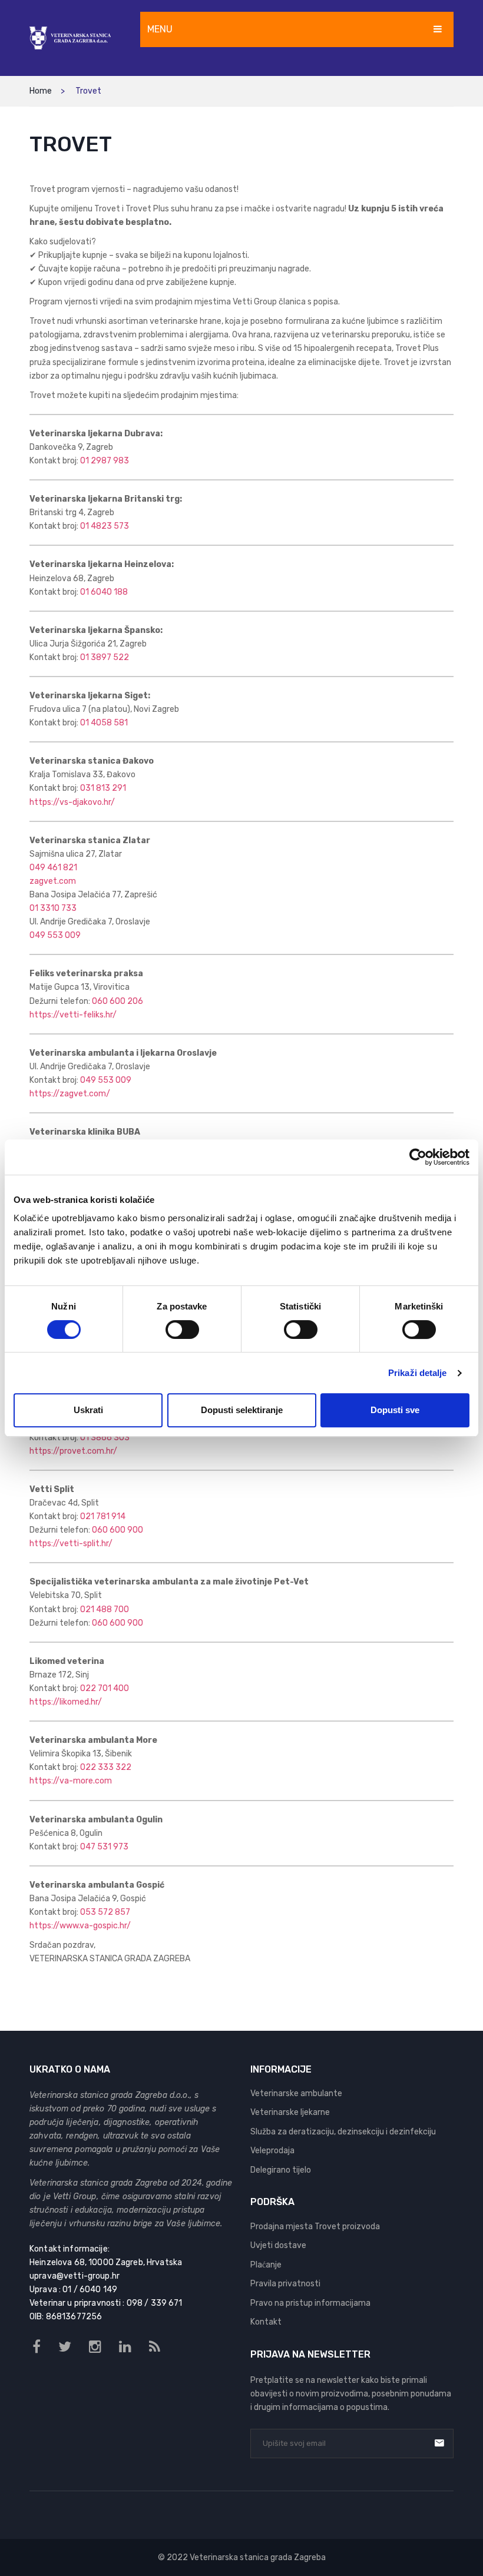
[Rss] (155, 2347)
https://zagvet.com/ (70, 1094)
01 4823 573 (105, 526)
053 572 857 (105, 1912)
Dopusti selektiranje (242, 1410)
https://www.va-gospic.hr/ (80, 1926)
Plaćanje (266, 2265)
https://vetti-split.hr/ (71, 1544)
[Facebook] (37, 2347)
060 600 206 (118, 1001)
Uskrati (88, 1410)
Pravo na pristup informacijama (310, 2303)
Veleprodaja (272, 2151)
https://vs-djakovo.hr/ (72, 802)
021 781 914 (103, 1516)
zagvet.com (53, 881)
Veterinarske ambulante (296, 2093)
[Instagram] (95, 2347)
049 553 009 (55, 935)
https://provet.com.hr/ (73, 1451)
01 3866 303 (105, 1438)
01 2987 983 (105, 461)
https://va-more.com (71, 1781)
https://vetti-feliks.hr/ (73, 1015)
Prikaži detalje (418, 1373)
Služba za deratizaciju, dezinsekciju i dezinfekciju (343, 2132)
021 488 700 (105, 1609)
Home (41, 91)
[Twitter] (65, 2347)
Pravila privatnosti (285, 2284)
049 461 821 (53, 868)
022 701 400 (105, 1688)
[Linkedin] (125, 2347)
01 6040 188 (104, 592)
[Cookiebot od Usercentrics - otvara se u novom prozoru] (418, 1157)
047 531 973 (104, 1847)
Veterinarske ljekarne (290, 2112)
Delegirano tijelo (281, 2170)
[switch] (182, 1330)
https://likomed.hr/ (66, 1702)
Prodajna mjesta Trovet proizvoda (315, 2227)
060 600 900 (118, 1530)
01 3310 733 (53, 908)
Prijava (439, 2443)
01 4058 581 (104, 723)
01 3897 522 (105, 657)
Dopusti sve (395, 1410)
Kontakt (266, 2322)
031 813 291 (103, 788)
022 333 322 (106, 1767)
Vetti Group (75, 2197)
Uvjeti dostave (278, 2245)
